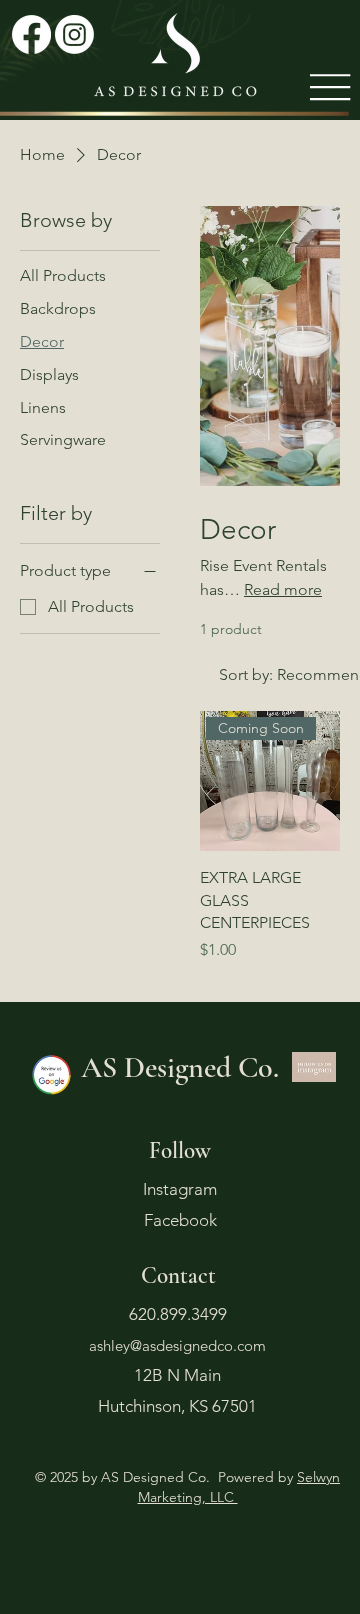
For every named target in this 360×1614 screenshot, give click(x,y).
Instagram (180, 1189)
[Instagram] (74, 34)
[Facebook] (31, 34)
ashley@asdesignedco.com (177, 1345)
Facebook (180, 1220)
